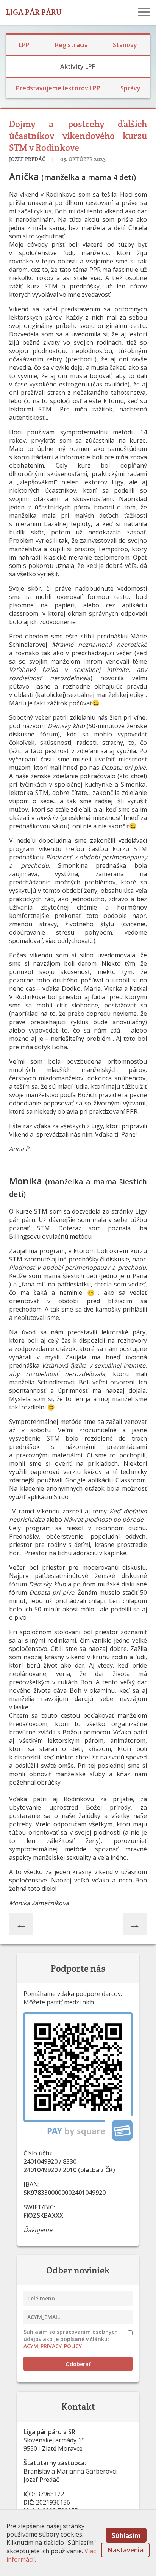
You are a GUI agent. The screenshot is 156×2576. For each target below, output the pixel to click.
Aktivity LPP (78, 66)
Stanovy (125, 45)
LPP (24, 45)
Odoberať (78, 2364)
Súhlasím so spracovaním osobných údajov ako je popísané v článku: (71, 2339)
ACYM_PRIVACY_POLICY (53, 2346)
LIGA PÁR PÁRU (34, 12)
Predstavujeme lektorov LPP (58, 88)
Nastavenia (125, 2550)
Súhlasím (126, 2535)
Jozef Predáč (28, 159)
